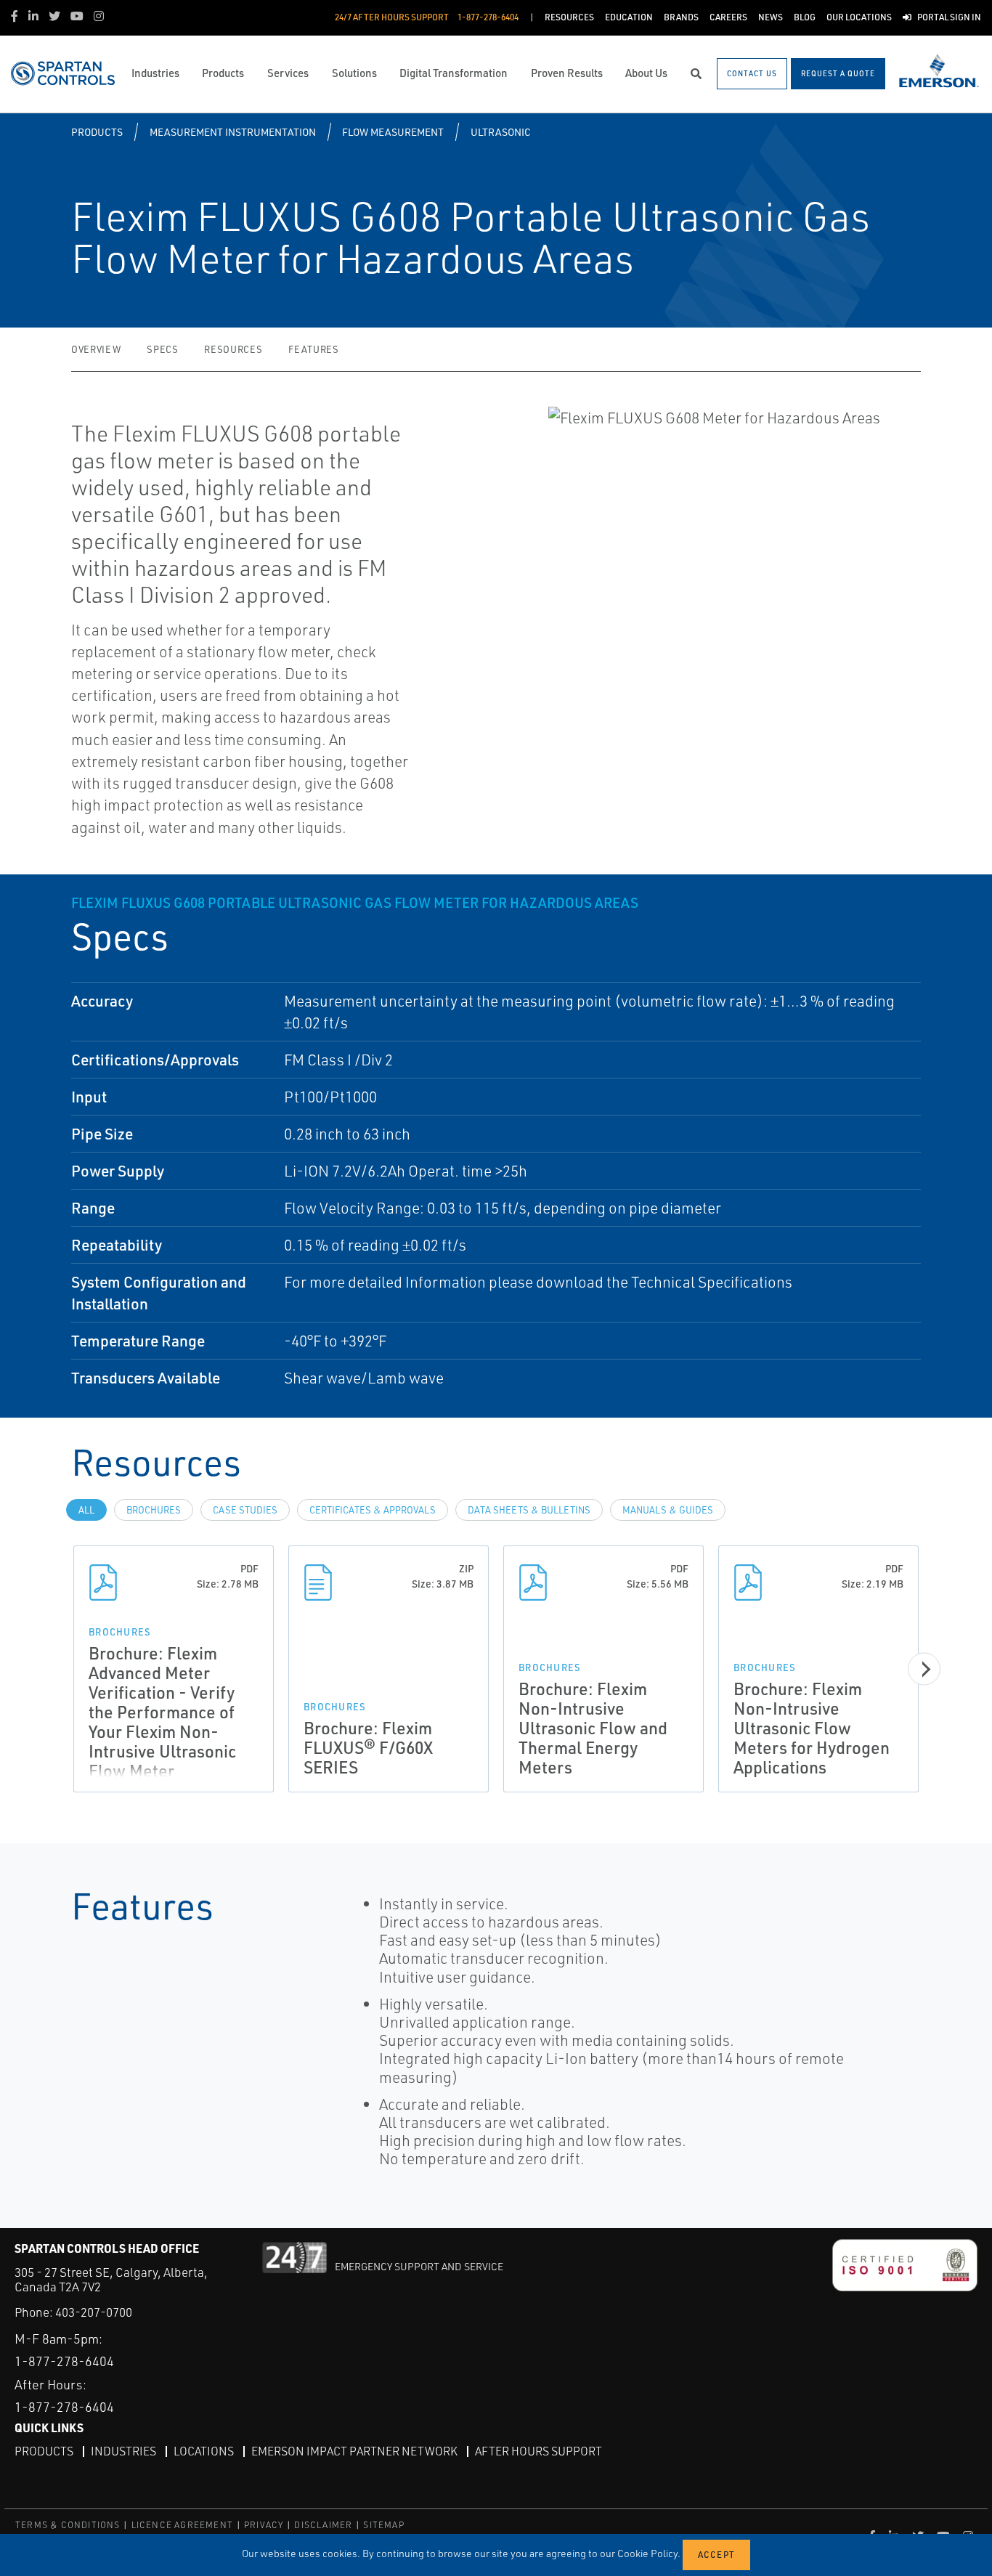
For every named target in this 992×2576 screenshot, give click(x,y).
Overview (96, 349)
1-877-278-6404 (64, 2361)
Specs (162, 349)
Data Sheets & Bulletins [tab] (529, 1510)
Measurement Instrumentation (233, 132)
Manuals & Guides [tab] (668, 1510)
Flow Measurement (393, 132)
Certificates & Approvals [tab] (373, 1510)
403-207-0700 (94, 2312)
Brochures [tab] (154, 1510)
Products (97, 132)
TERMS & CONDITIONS (68, 2525)
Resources (233, 349)
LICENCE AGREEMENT (182, 2525)
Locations (204, 2451)
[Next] (924, 1669)
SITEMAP (383, 2525)
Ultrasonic (501, 132)
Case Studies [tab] (245, 1510)
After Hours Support (538, 2451)
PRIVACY (264, 2525)
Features (313, 349)
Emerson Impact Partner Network (354, 2451)
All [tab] (86, 1510)
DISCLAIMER (323, 2525)
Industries (123, 2451)
